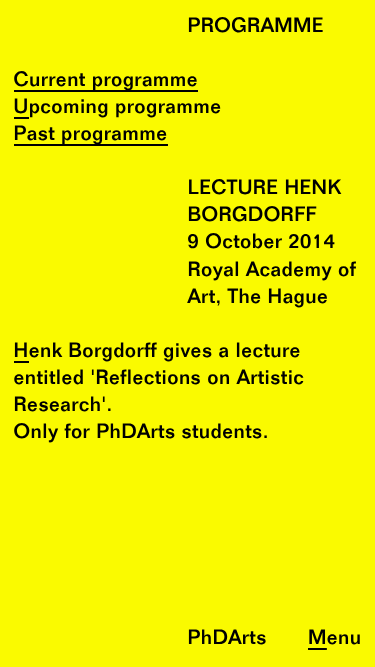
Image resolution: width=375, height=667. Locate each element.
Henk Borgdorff (85, 352)
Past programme (91, 135)
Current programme (106, 81)
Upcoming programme (118, 108)
